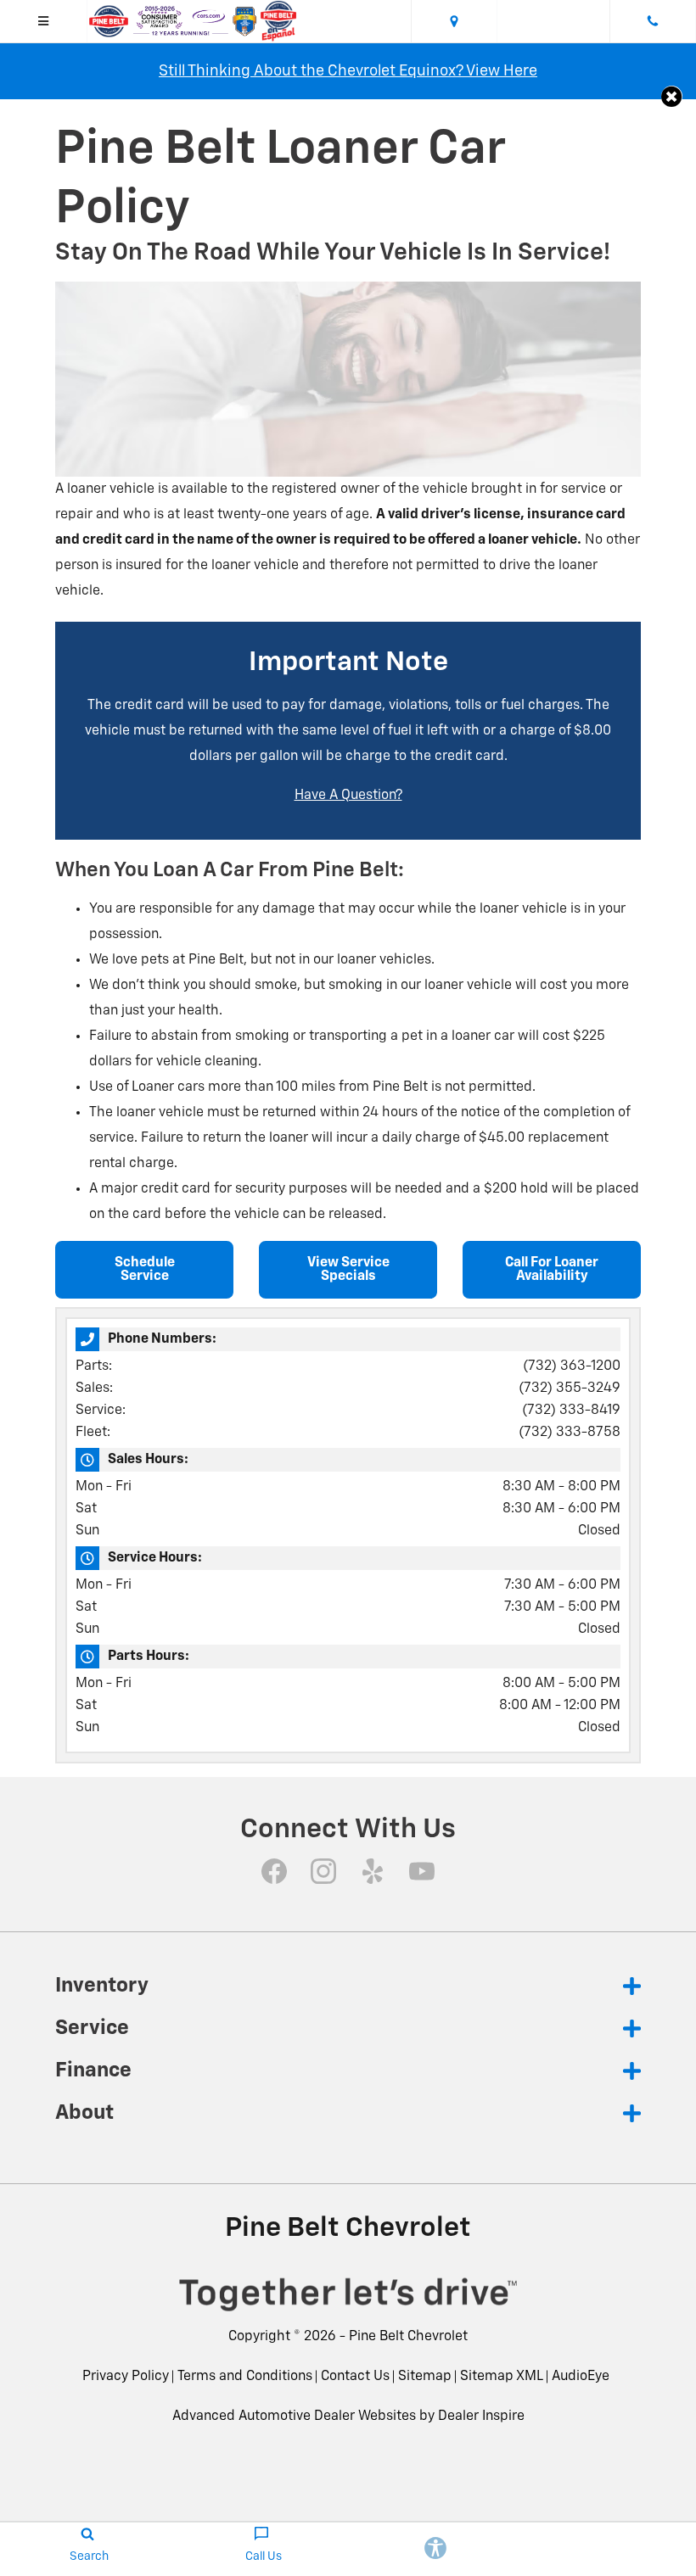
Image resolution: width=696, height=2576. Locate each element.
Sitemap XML (502, 2377)
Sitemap (425, 2377)
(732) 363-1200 (572, 1366)
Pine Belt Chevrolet (408, 2337)
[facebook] (274, 1871)
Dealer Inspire (481, 2417)
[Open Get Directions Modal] (455, 21)
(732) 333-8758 (570, 1433)
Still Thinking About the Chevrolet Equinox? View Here (348, 71)
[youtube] (422, 1871)
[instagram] (323, 1871)
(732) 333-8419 (571, 1411)
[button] (672, 96)
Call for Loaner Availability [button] (552, 1270)
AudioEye (581, 2377)
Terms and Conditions (245, 2377)
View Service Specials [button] (348, 1270)
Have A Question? (348, 796)
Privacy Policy (126, 2377)
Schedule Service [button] (145, 1270)
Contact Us (355, 2377)
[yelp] (373, 1871)
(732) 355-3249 (570, 1389)
